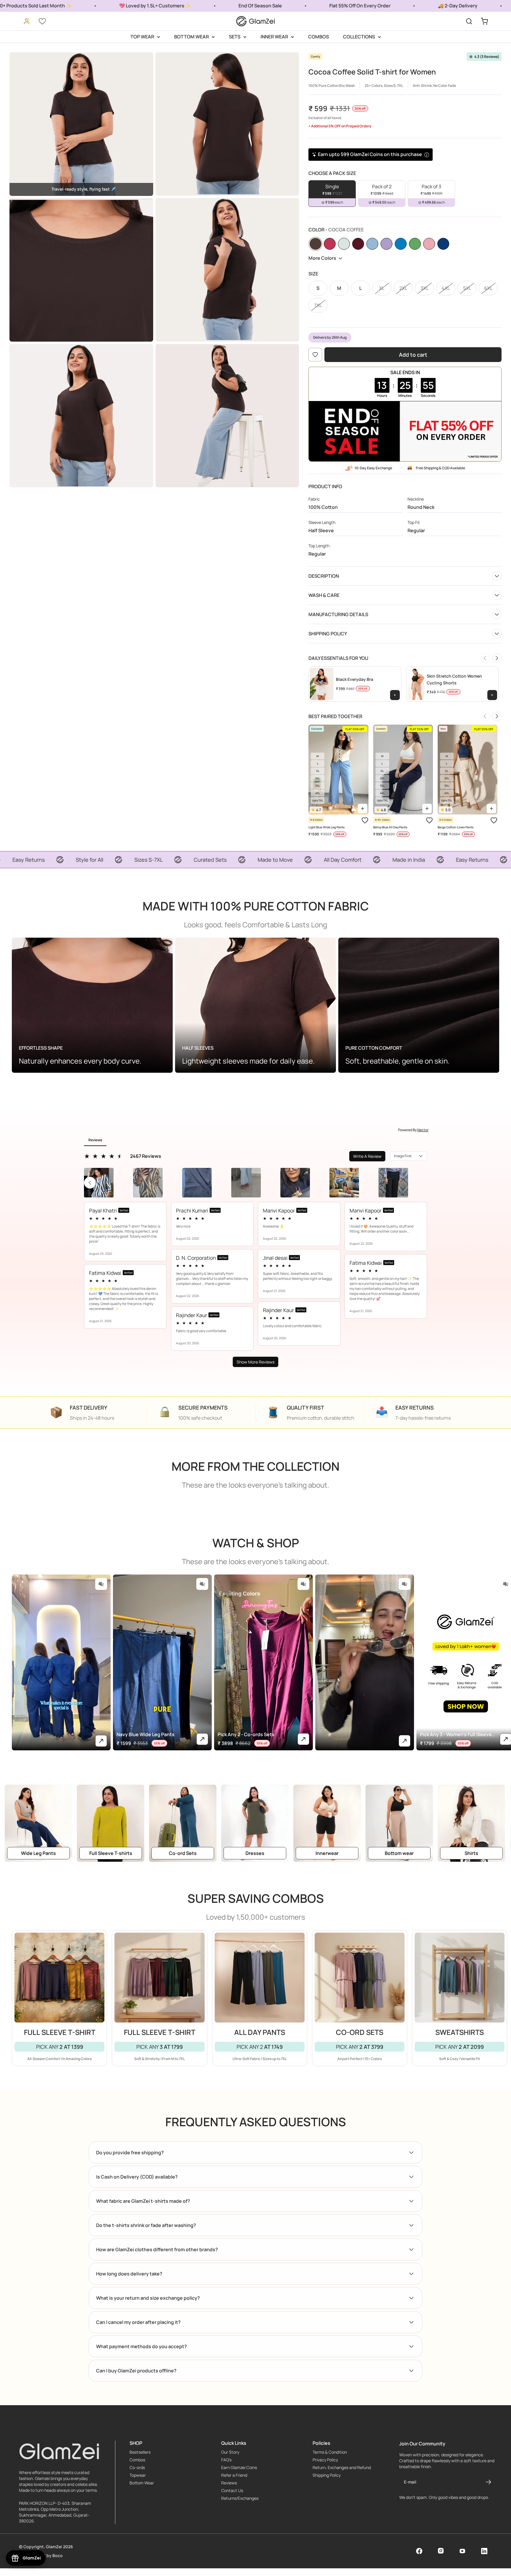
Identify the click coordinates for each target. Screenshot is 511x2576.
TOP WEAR (142, 37)
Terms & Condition (330, 2452)
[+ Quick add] (363, 809)
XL (318, 771)
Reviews (229, 2483)
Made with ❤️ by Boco (41, 2556)
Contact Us (232, 2491)
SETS (235, 37)
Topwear (138, 2475)
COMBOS (318, 37)
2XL (318, 778)
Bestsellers (140, 2452)
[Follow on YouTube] (462, 2551)
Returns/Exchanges (240, 2498)
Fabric (314, 499)
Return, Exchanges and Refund (342, 2468)
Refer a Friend (234, 2475)
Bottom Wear (142, 2483)
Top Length (319, 546)
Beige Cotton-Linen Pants (456, 827)
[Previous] (485, 658)
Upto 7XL (318, 800)
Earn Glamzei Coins (239, 2468)
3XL (318, 786)
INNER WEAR (274, 37)
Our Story (230, 2452)
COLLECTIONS (359, 37)
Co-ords (137, 2468)
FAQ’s (226, 2460)
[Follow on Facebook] (419, 2551)
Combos (137, 2460)
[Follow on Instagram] (441, 2551)
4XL (318, 793)
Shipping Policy (327, 2475)
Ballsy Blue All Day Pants (390, 827)
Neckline (416, 499)
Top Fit (414, 522)
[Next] (497, 658)
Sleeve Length (322, 522)
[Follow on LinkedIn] (484, 2551)
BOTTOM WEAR (191, 37)
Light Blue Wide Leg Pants (326, 827)
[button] (101, 1584)
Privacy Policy (325, 2460)
